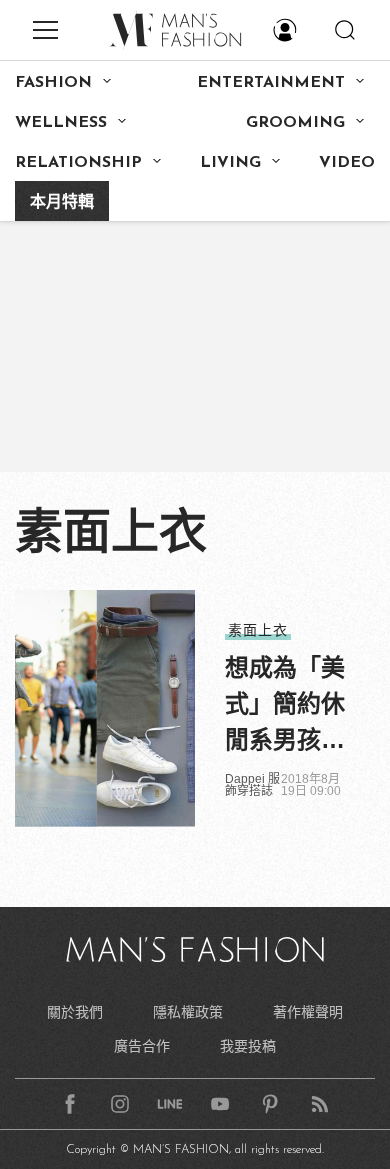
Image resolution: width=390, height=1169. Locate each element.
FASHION (53, 83)
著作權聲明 (308, 1012)
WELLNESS (61, 123)
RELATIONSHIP (78, 163)
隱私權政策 (188, 1012)
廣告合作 (142, 1046)
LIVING (230, 163)
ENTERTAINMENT (271, 83)
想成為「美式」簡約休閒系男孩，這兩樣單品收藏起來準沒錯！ (285, 706)
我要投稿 (248, 1046)
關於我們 (75, 1012)
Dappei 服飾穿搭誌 (252, 785)
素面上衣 (258, 630)
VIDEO (347, 163)
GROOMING (295, 123)
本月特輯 (62, 203)
